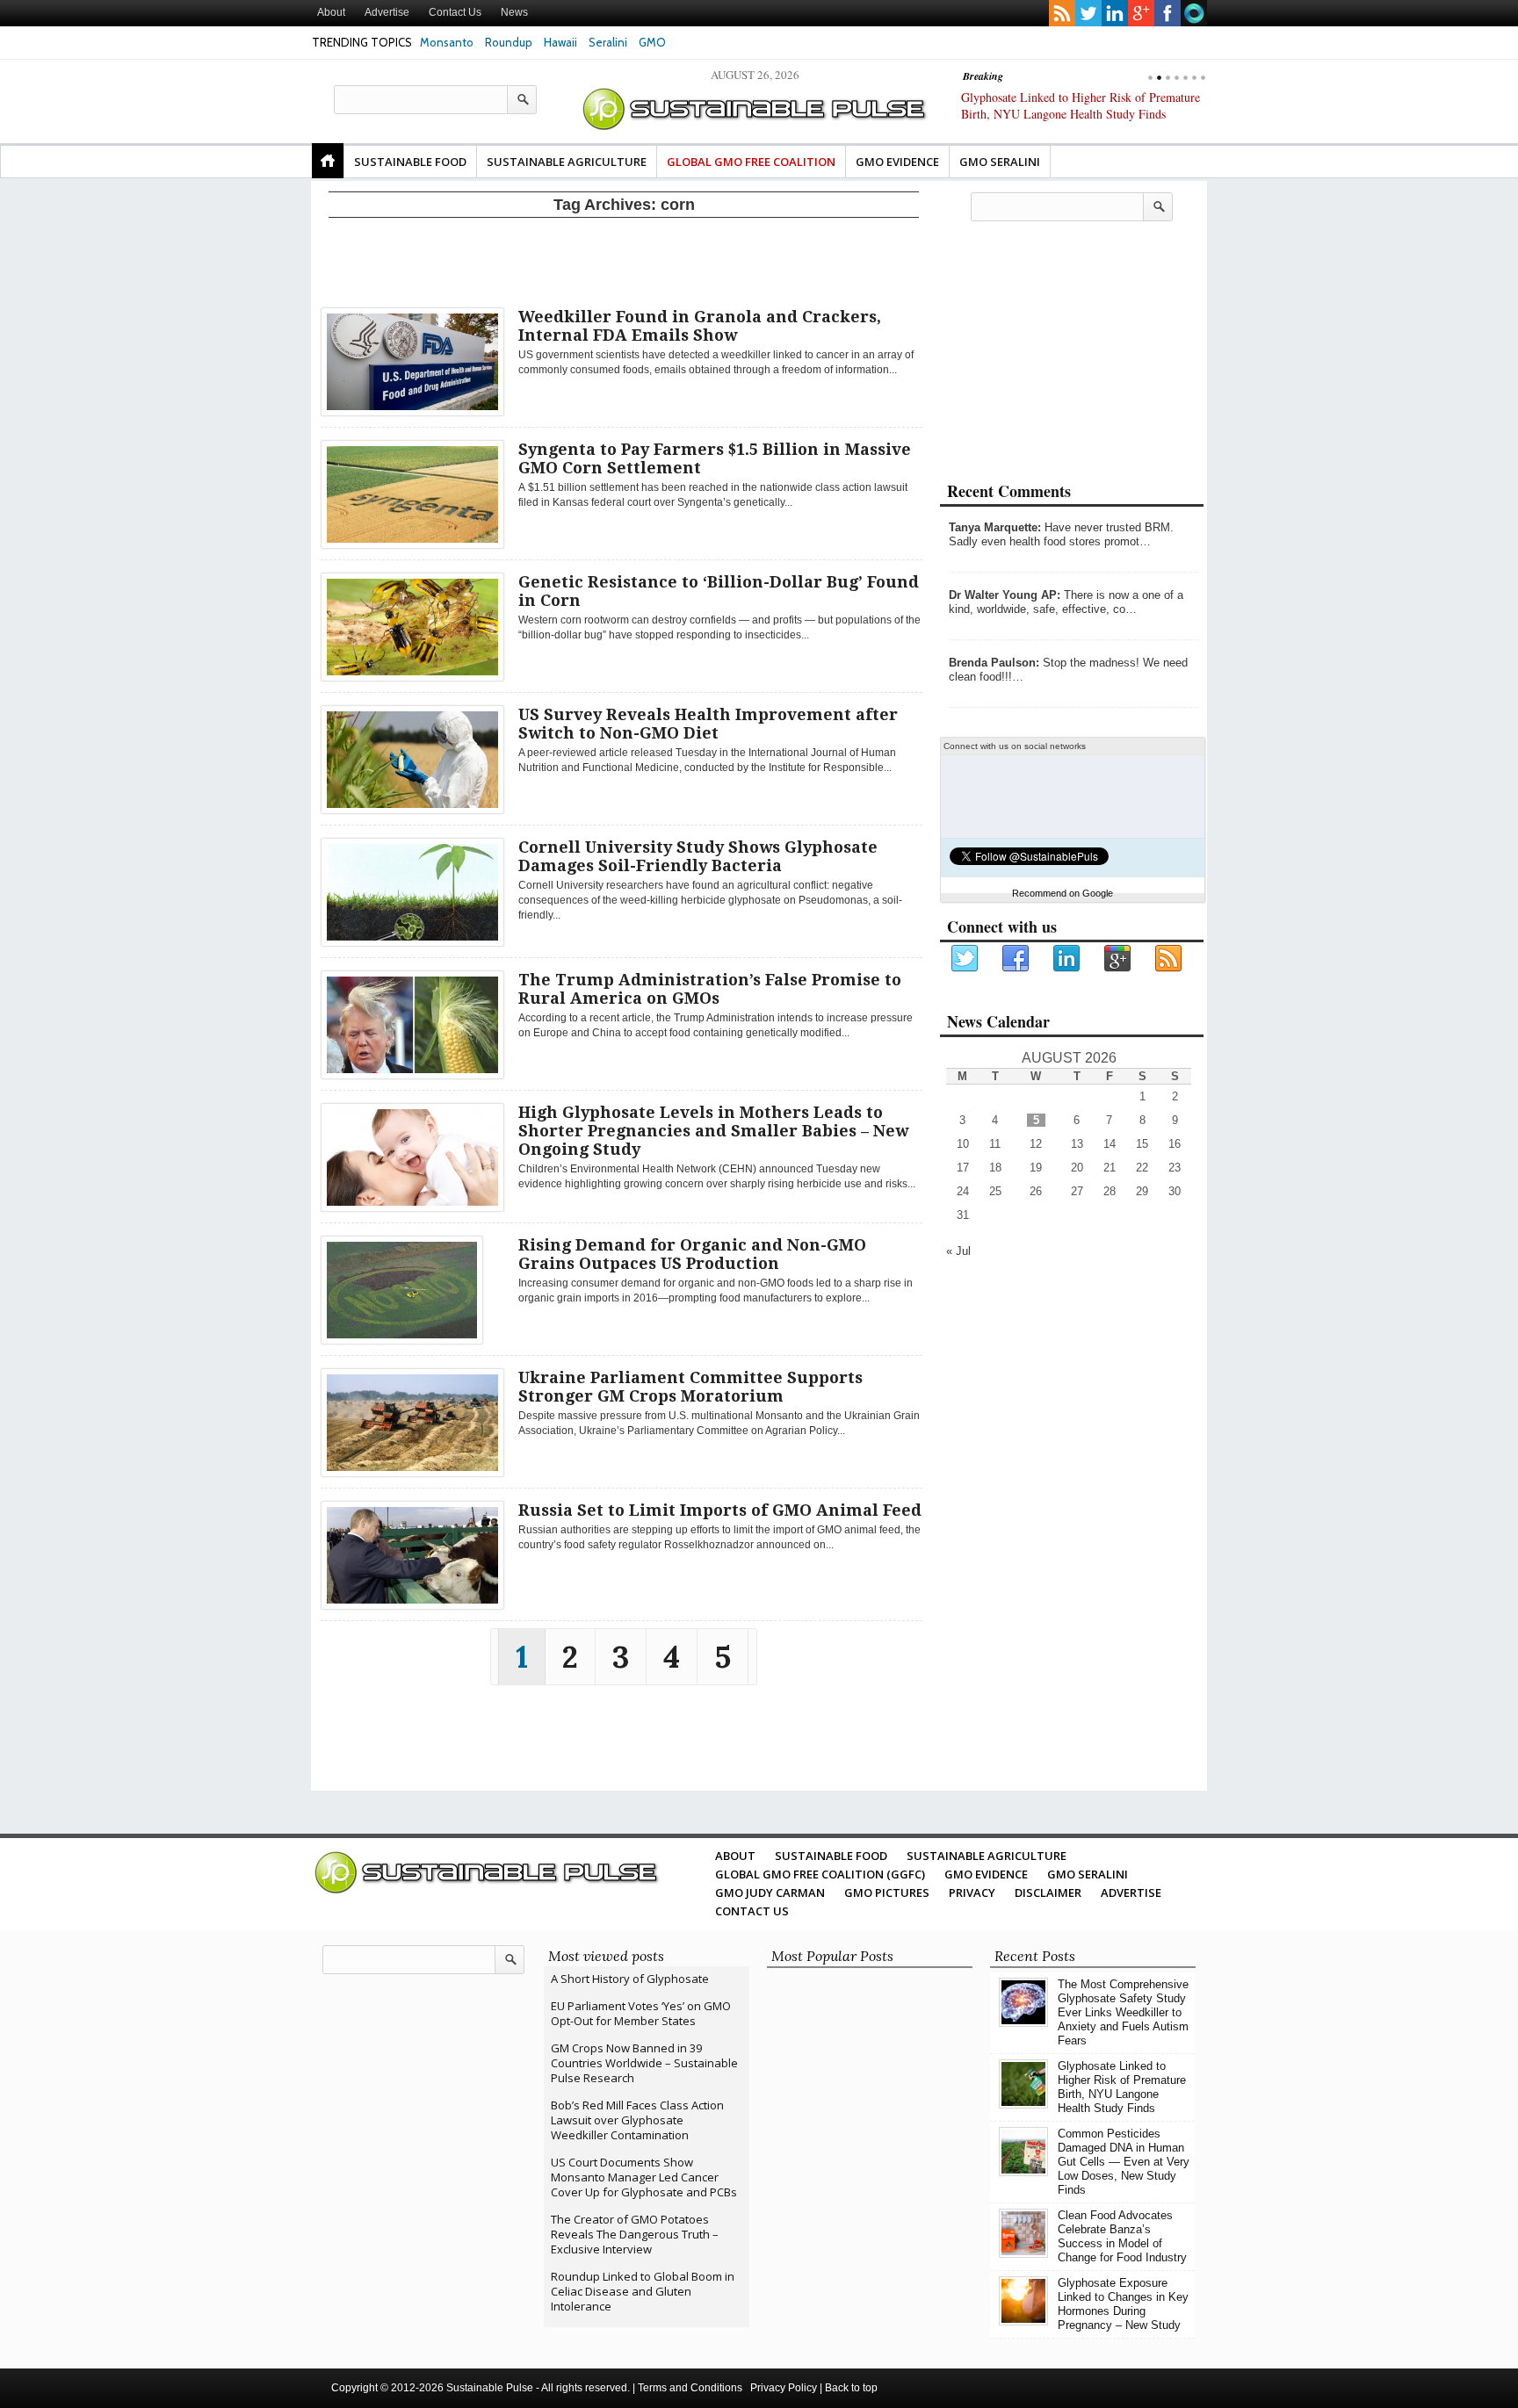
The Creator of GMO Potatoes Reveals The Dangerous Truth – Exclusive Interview (635, 2234)
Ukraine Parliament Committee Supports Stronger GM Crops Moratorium (690, 1387)
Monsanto (447, 42)
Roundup (509, 42)
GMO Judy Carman (770, 1893)
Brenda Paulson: (994, 663)
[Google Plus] (1118, 959)
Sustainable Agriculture (567, 162)
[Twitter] (965, 959)
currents (1194, 13)
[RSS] (1169, 959)
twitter (1088, 13)
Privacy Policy (784, 2388)
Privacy (972, 1893)
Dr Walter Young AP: (1005, 595)
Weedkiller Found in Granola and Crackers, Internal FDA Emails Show (700, 326)
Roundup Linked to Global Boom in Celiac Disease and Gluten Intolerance (643, 2291)
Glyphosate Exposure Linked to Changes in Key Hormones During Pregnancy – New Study (1123, 2304)
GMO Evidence (897, 162)
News (514, 12)
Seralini (608, 42)
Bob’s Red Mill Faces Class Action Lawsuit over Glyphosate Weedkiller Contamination (637, 2120)
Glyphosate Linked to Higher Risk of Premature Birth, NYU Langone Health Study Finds (1122, 2087)
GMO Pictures (887, 1893)
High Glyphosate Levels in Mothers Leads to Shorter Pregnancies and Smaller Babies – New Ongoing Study (713, 1131)
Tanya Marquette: (995, 527)
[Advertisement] (624, 259)
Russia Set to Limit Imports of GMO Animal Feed (720, 1510)
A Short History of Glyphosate (630, 1979)
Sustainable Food (410, 162)
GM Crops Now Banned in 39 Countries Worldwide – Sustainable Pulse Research (644, 2063)
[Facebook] (1016, 959)
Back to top (851, 2388)
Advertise (387, 12)
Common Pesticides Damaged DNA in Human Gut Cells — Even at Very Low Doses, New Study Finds (1076, 114)
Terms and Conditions (690, 2388)
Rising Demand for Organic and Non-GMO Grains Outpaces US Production (692, 1254)
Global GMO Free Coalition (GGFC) (820, 1874)
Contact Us (455, 12)
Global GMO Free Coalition (751, 162)
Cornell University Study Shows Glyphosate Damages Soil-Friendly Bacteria (698, 856)
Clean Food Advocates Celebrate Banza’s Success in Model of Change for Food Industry (1122, 2236)
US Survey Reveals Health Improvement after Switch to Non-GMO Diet (708, 724)
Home (328, 161)
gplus (1141, 13)
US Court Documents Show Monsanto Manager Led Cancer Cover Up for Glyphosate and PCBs (644, 2177)
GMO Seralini (1000, 162)
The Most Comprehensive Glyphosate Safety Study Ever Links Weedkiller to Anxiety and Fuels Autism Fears (1123, 2012)
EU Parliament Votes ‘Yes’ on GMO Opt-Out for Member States (641, 2013)
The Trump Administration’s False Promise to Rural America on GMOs (710, 989)
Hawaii (560, 42)
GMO (652, 42)
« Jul (958, 1251)
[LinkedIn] (1067, 959)
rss (1062, 13)
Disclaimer (1048, 1893)
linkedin (1115, 13)
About (331, 12)
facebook (1167, 13)
